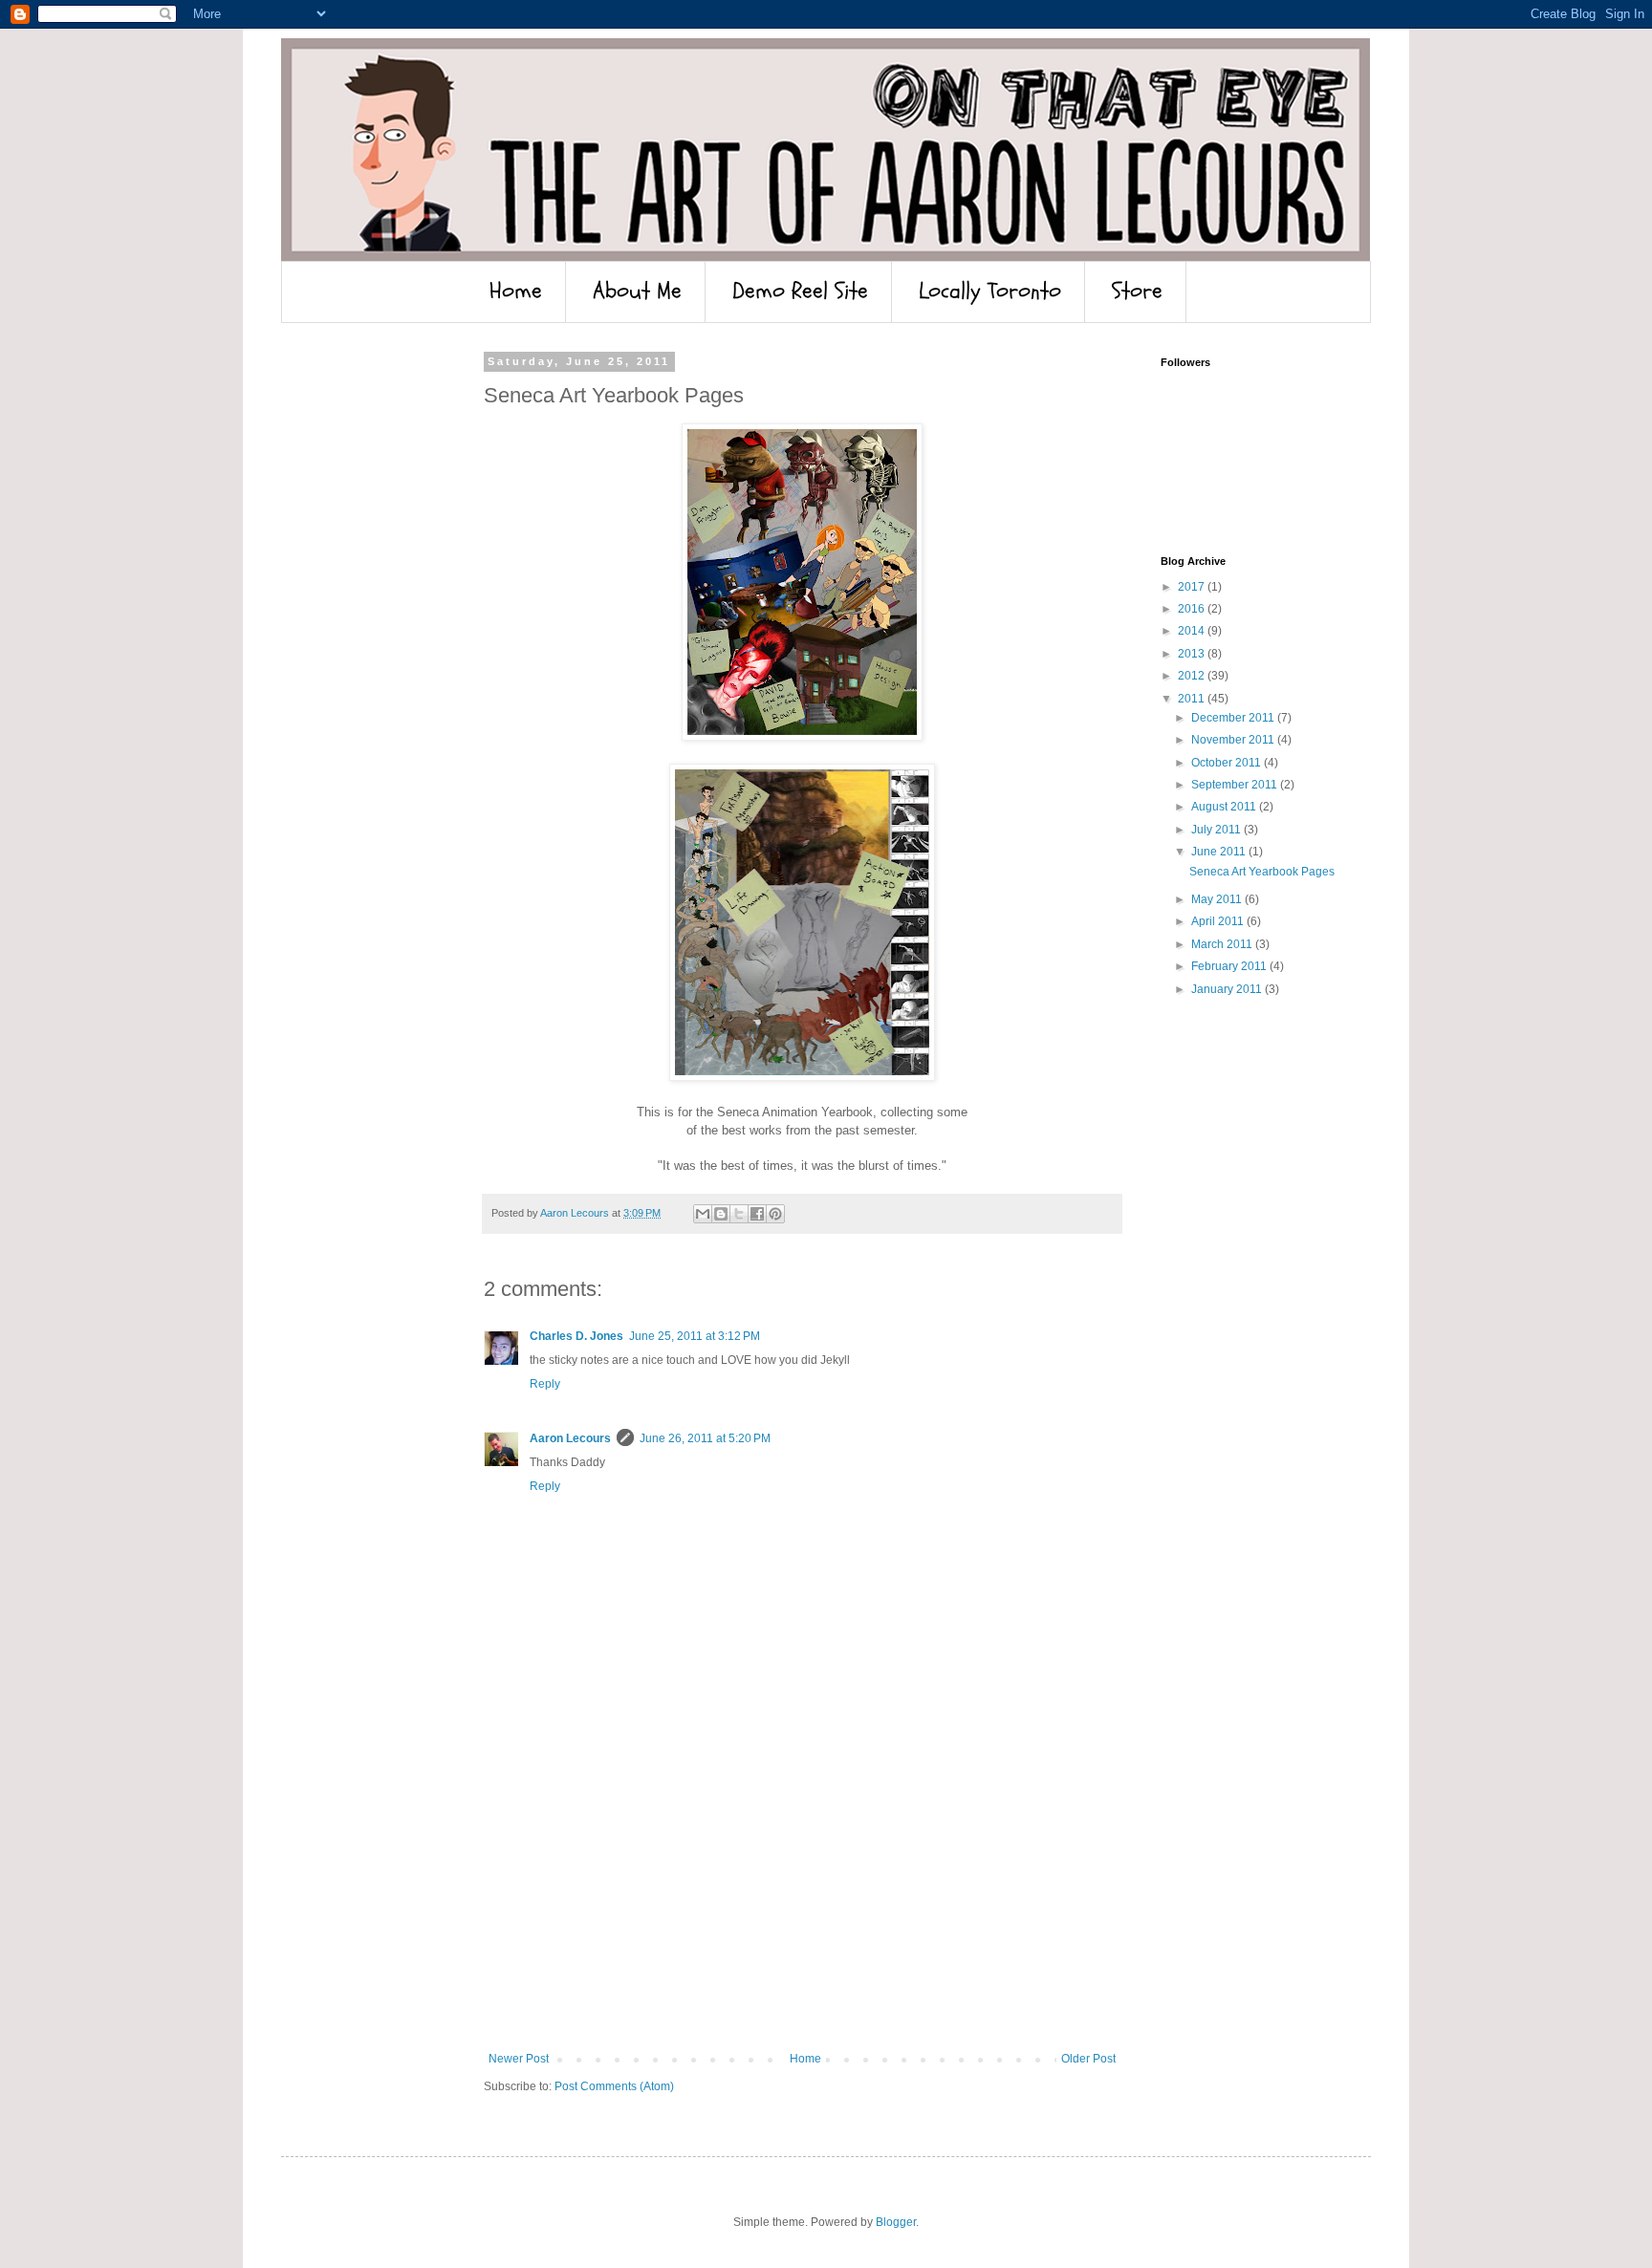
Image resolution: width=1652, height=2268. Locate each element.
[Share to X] (739, 1214)
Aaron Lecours (570, 1438)
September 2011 (1236, 785)
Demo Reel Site (800, 291)
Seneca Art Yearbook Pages (1262, 872)
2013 (1193, 654)
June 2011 (1220, 852)
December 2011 (1234, 718)
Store (1137, 291)
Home (516, 291)
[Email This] (703, 1214)
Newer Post (519, 2059)
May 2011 (1218, 899)
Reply (545, 1384)
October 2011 (1228, 763)
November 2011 (1234, 740)
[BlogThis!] (721, 1214)
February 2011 (1230, 966)
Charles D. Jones (576, 1336)
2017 (1193, 587)
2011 (1193, 699)
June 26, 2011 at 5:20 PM (705, 1438)
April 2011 (1219, 921)
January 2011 (1228, 989)
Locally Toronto (990, 291)
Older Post (1088, 2059)
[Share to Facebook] (757, 1214)
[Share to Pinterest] (775, 1214)
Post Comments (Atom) (614, 2086)
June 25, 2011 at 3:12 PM (695, 1336)
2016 (1193, 609)
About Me (637, 291)
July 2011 (1217, 830)
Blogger (896, 2222)
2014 (1193, 631)
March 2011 (1223, 944)
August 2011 (1225, 807)
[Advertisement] (802, 1909)
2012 (1193, 676)
